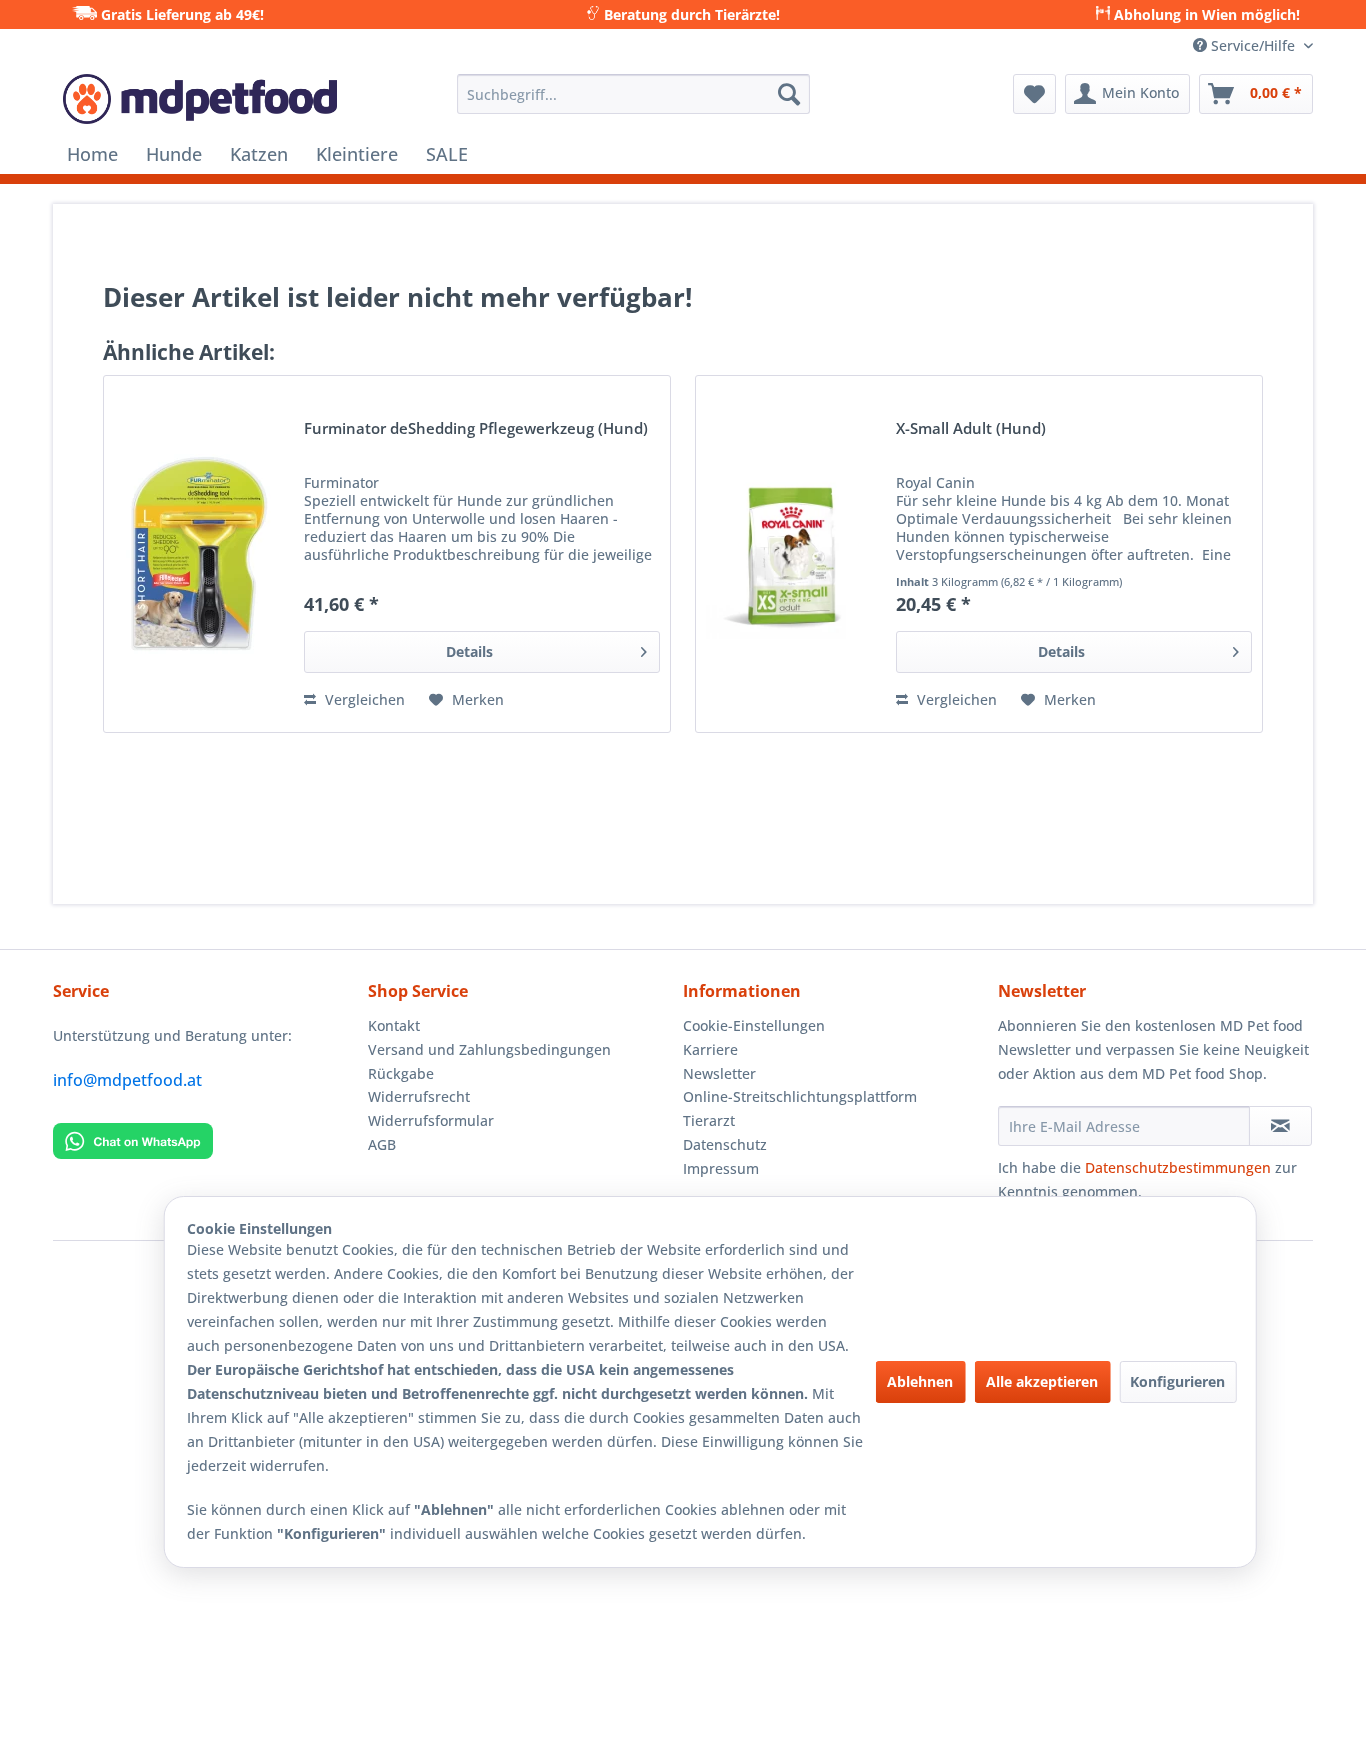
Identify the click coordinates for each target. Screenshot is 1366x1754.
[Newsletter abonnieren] (1280, 1126)
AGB (382, 1144)
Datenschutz (725, 1144)
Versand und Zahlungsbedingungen (489, 1049)
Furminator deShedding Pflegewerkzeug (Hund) (476, 429)
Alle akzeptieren (1042, 1381)
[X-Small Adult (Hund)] (791, 554)
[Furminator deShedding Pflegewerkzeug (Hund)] (199, 554)
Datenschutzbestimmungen (1178, 1167)
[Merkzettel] (1034, 94)
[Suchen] (789, 94)
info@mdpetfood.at (127, 1080)
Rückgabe (401, 1073)
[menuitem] (633, 94)
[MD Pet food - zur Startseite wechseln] (200, 99)
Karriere (710, 1049)
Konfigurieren (1177, 1381)
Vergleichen (363, 699)
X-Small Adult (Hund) (971, 429)
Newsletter (719, 1073)
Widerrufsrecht (419, 1096)
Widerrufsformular (431, 1120)
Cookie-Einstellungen (754, 1025)
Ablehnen (920, 1381)
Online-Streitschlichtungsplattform (800, 1096)
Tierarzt (709, 1120)
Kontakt (394, 1025)
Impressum (721, 1168)
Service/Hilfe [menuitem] (1253, 45)
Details (469, 651)
